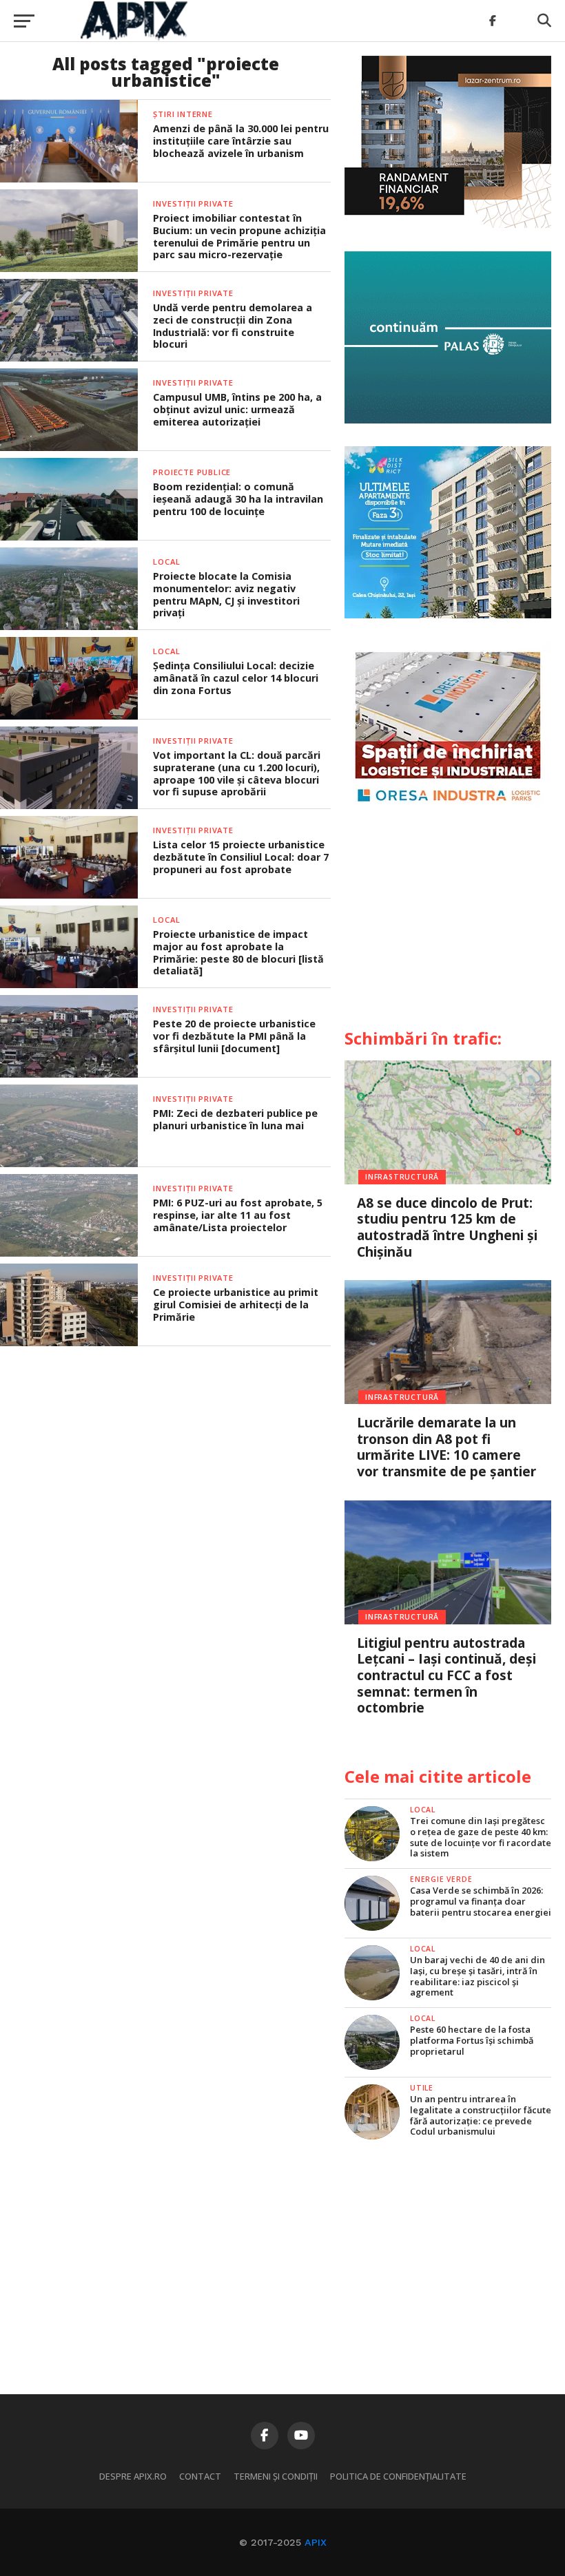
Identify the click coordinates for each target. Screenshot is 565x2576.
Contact (200, 2476)
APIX (316, 2542)
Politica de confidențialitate (398, 2476)
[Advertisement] (448, 923)
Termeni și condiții (276, 2476)
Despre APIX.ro (133, 2476)
